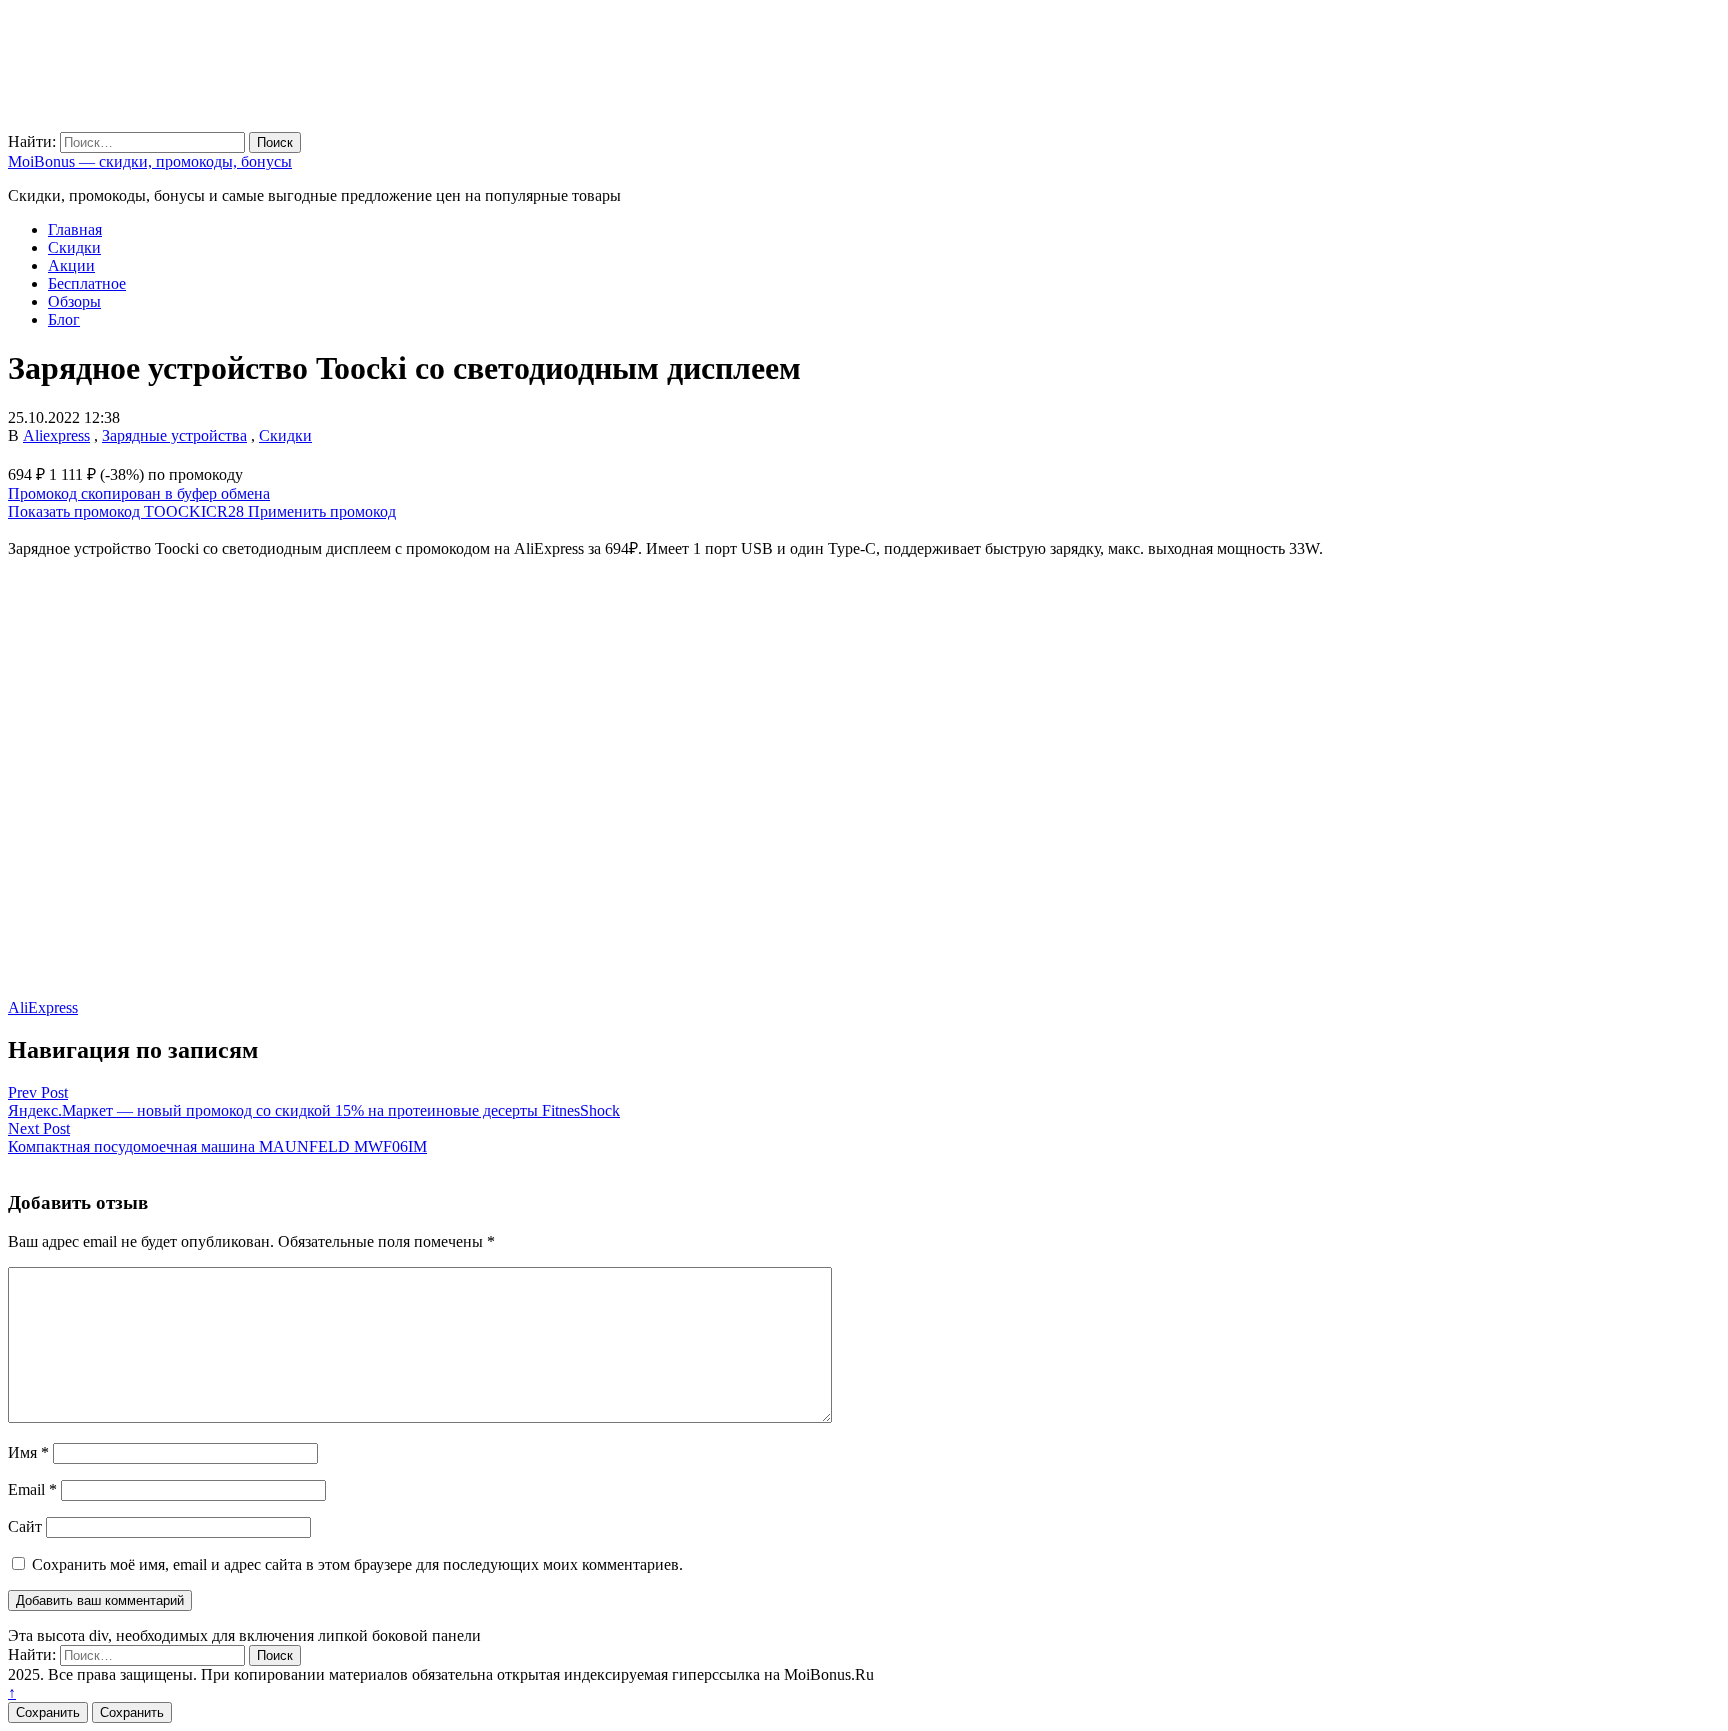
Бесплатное (87, 283)
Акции (71, 265)
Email (32, 1489)
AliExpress (43, 1007)
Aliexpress (56, 435)
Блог (64, 319)
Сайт (25, 1526)
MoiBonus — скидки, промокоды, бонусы (150, 161)
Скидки (74, 247)
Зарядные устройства (174, 435)
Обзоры (74, 301)
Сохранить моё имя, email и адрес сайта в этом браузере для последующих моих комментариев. (357, 1564)
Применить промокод (322, 511)
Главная (75, 229)
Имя (28, 1452)
